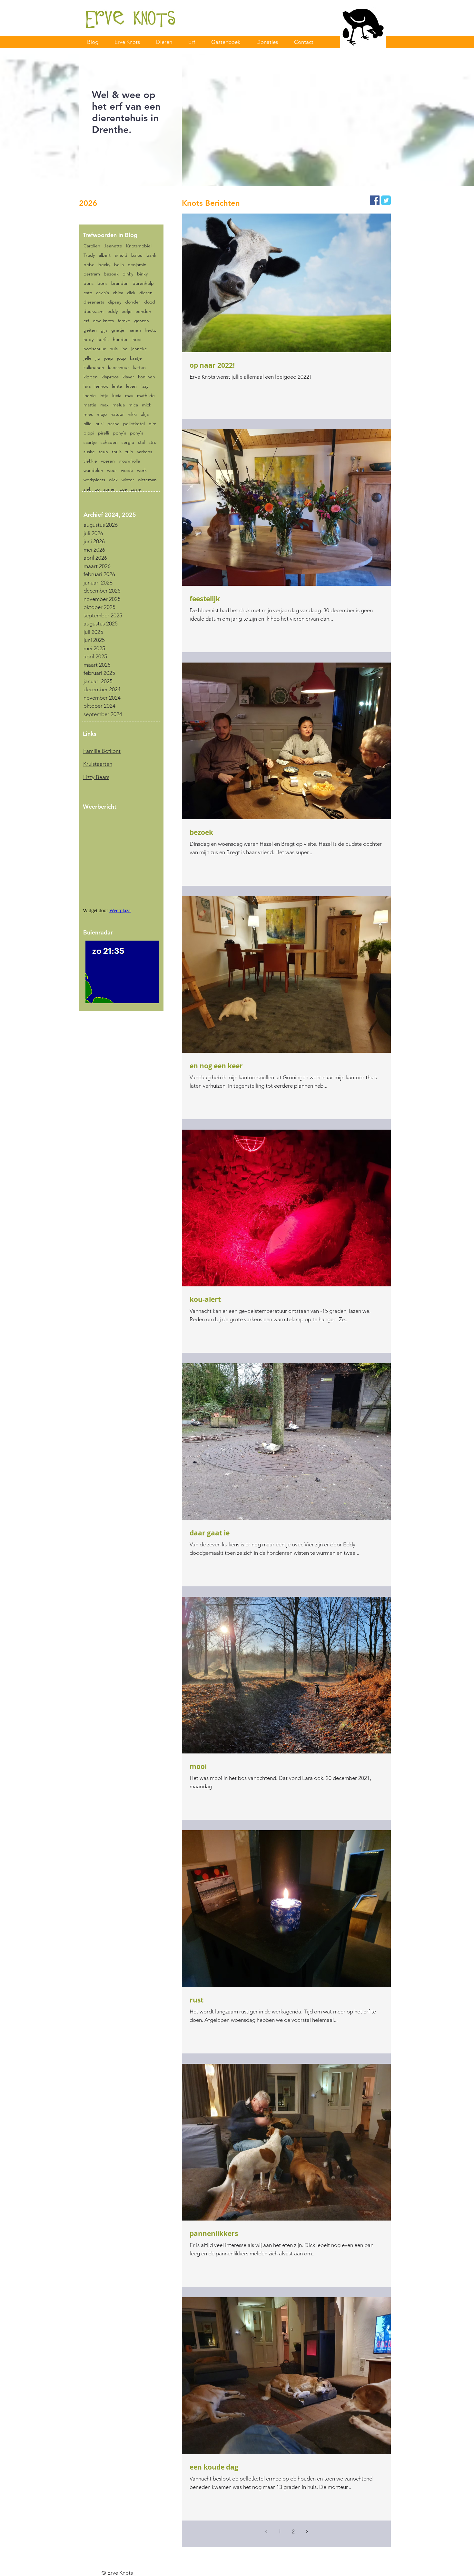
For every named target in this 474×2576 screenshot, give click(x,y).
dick (131, 293)
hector (151, 330)
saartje (90, 442)
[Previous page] (266, 2531)
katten (139, 368)
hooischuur (95, 349)
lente (117, 386)
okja (145, 414)
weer (112, 470)
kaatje (136, 358)
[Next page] (307, 2531)
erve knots (103, 321)
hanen (135, 330)
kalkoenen (94, 368)
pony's (119, 433)
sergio (128, 442)
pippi (89, 433)
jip (98, 358)
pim (153, 424)
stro (153, 442)
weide (127, 470)
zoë (123, 489)
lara (87, 386)
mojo (102, 414)
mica (133, 405)
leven (131, 386)
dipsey (115, 302)
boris (89, 283)
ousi (99, 424)
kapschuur (118, 368)
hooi (137, 339)
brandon (120, 283)
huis (114, 349)
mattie (90, 405)
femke (124, 321)
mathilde (146, 396)
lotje (104, 396)
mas (129, 396)
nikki (132, 414)
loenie (90, 396)
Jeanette (113, 246)
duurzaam (94, 311)
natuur (117, 414)
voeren (108, 461)
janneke (139, 349)
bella (119, 265)
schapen (109, 442)
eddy (113, 311)
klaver (128, 377)
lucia (117, 396)
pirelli (104, 433)
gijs (104, 330)
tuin (129, 452)
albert (105, 255)
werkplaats (94, 480)
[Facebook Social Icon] (375, 200)
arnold (121, 255)
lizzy (144, 386)
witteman (147, 480)
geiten (90, 330)
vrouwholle (129, 461)
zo (97, 489)
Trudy (89, 255)
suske (89, 452)
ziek (87, 489)
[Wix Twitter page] (386, 200)
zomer (110, 489)
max (104, 405)
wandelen (93, 470)
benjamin (137, 265)
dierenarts (94, 302)
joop (122, 358)
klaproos (110, 377)
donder (133, 302)
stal (141, 442)
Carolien (92, 246)
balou (137, 255)
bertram (92, 274)
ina (124, 349)
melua (119, 405)
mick (147, 405)
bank (151, 255)
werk (142, 470)
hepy (89, 339)
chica (118, 293)
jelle (88, 358)
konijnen (147, 377)
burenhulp (143, 283)
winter (128, 480)
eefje (127, 311)
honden (121, 339)
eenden (143, 311)
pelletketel (134, 424)
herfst (103, 339)
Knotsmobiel (139, 246)
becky (104, 265)
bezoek (111, 274)
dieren (146, 293)
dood (150, 302)
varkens (145, 452)
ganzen (142, 321)
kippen (91, 377)
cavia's (103, 293)
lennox (101, 386)
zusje (136, 489)
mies (88, 414)
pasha (113, 424)
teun (103, 452)
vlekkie (90, 461)
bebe (89, 265)
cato (88, 293)
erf (86, 321)
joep (109, 358)
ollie (88, 424)
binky (128, 274)
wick (113, 480)
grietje (118, 330)
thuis (117, 452)
